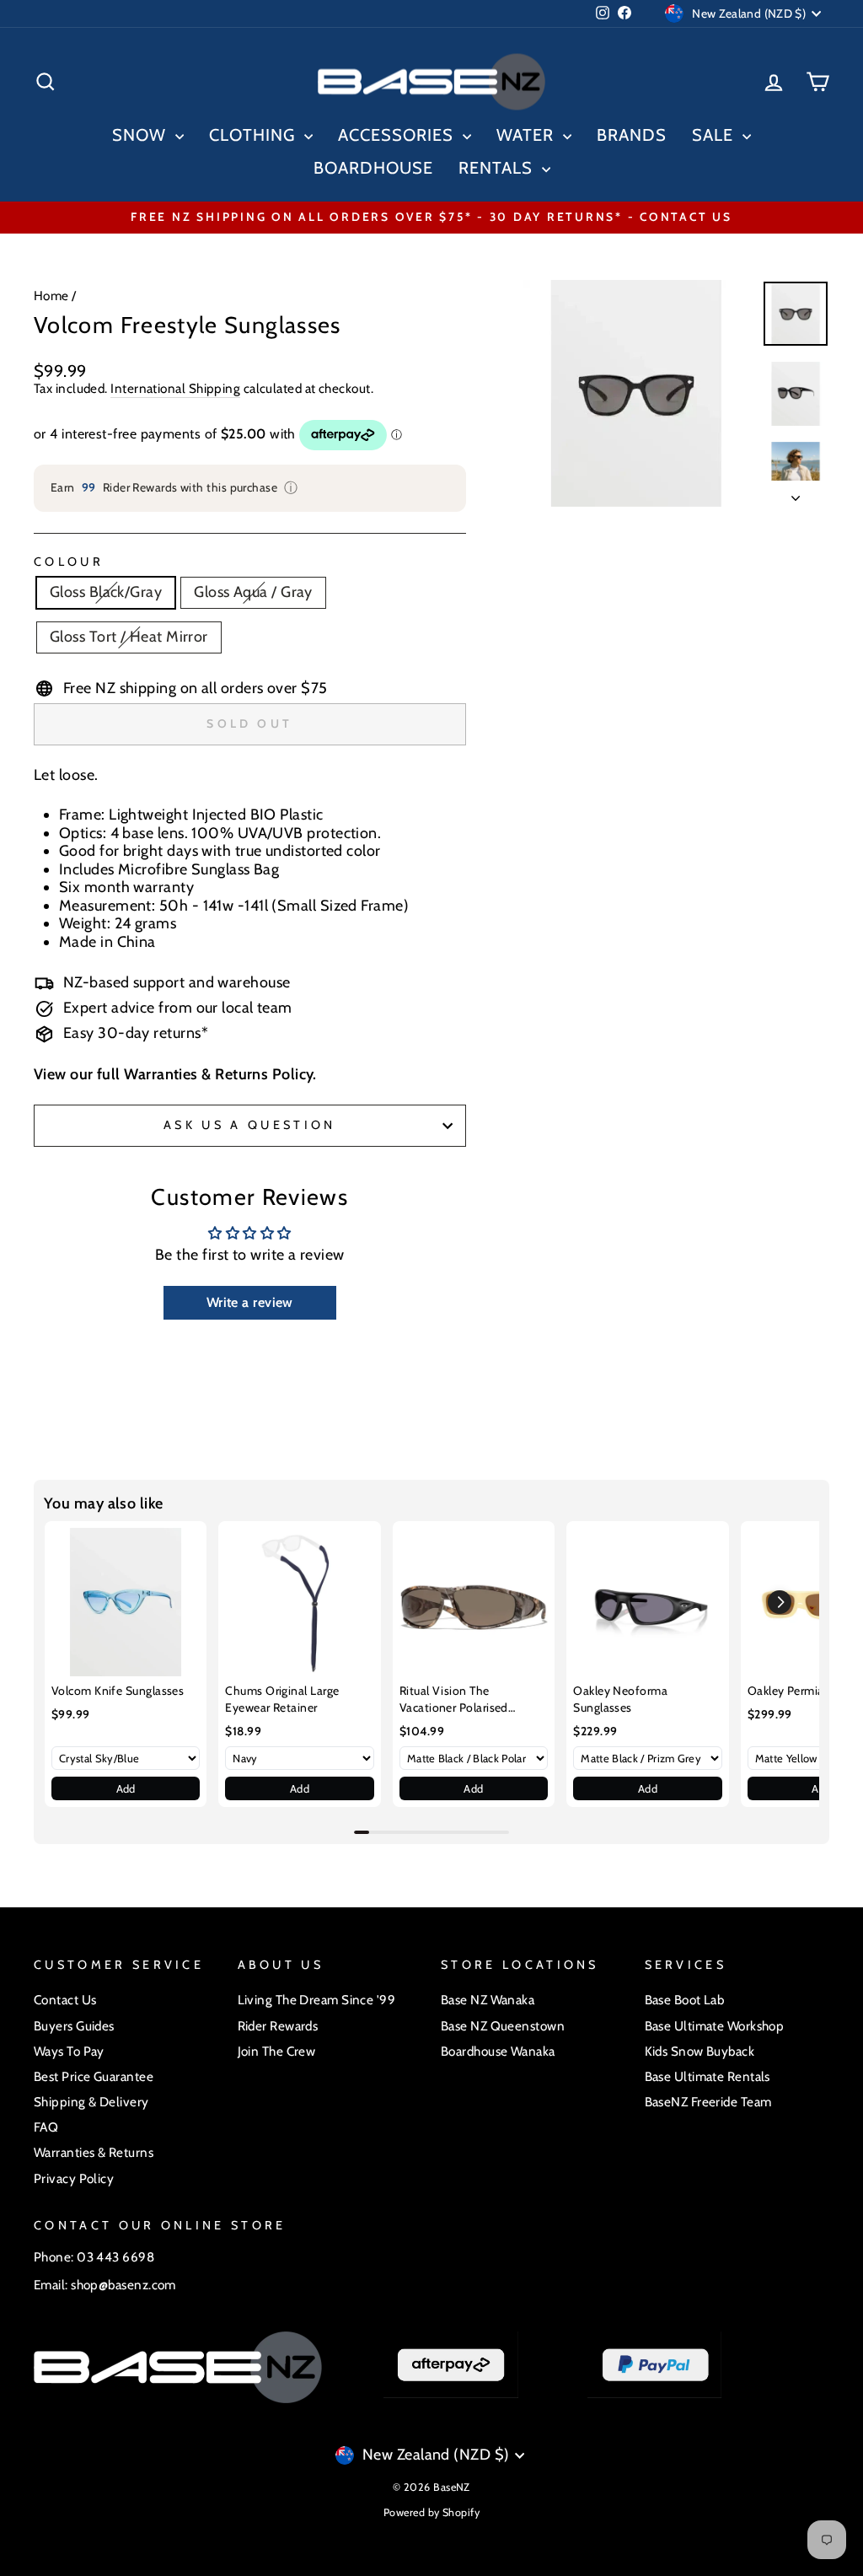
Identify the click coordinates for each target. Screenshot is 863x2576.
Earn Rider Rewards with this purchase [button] (174, 488)
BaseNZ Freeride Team (708, 2102)
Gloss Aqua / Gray (253, 592)
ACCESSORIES (398, 135)
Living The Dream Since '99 (317, 2000)
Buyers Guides (74, 2026)
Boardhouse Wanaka (498, 2051)
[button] (780, 1602)
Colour (69, 562)
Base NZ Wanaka (488, 2000)
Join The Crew (277, 2051)
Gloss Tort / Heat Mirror (129, 637)
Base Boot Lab (685, 2000)
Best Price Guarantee (94, 2076)
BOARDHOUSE (373, 168)
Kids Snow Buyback (700, 2051)
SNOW (142, 135)
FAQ (46, 2127)
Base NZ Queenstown (503, 2026)
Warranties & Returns (94, 2152)
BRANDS (632, 135)
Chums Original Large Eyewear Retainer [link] (282, 1699)
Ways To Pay (69, 2051)
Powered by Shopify (431, 2512)
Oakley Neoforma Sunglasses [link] (620, 1699)
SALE (715, 135)
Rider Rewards (278, 2026)
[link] (126, 1602)
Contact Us (65, 2000)
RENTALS (498, 168)
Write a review (250, 1302)
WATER (528, 135)
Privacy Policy (74, 2178)
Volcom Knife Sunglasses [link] (118, 1691)
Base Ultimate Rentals (708, 2076)
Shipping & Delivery (91, 2102)
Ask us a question (249, 1125)
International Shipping (175, 389)
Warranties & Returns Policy (218, 1074)
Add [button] (126, 1788)
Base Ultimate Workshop (715, 2026)
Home (51, 296)
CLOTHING (255, 135)
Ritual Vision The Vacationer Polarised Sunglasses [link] (454, 1699)
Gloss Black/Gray (106, 592)
